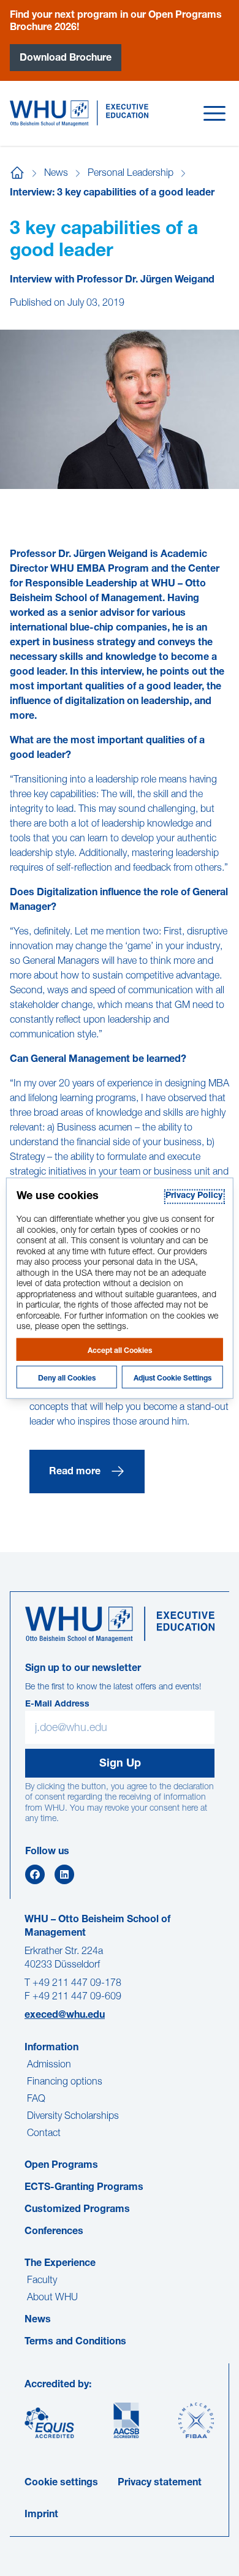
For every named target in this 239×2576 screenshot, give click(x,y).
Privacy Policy (194, 1196)
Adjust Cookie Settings (173, 1378)
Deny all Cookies (67, 1378)
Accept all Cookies (120, 1351)
